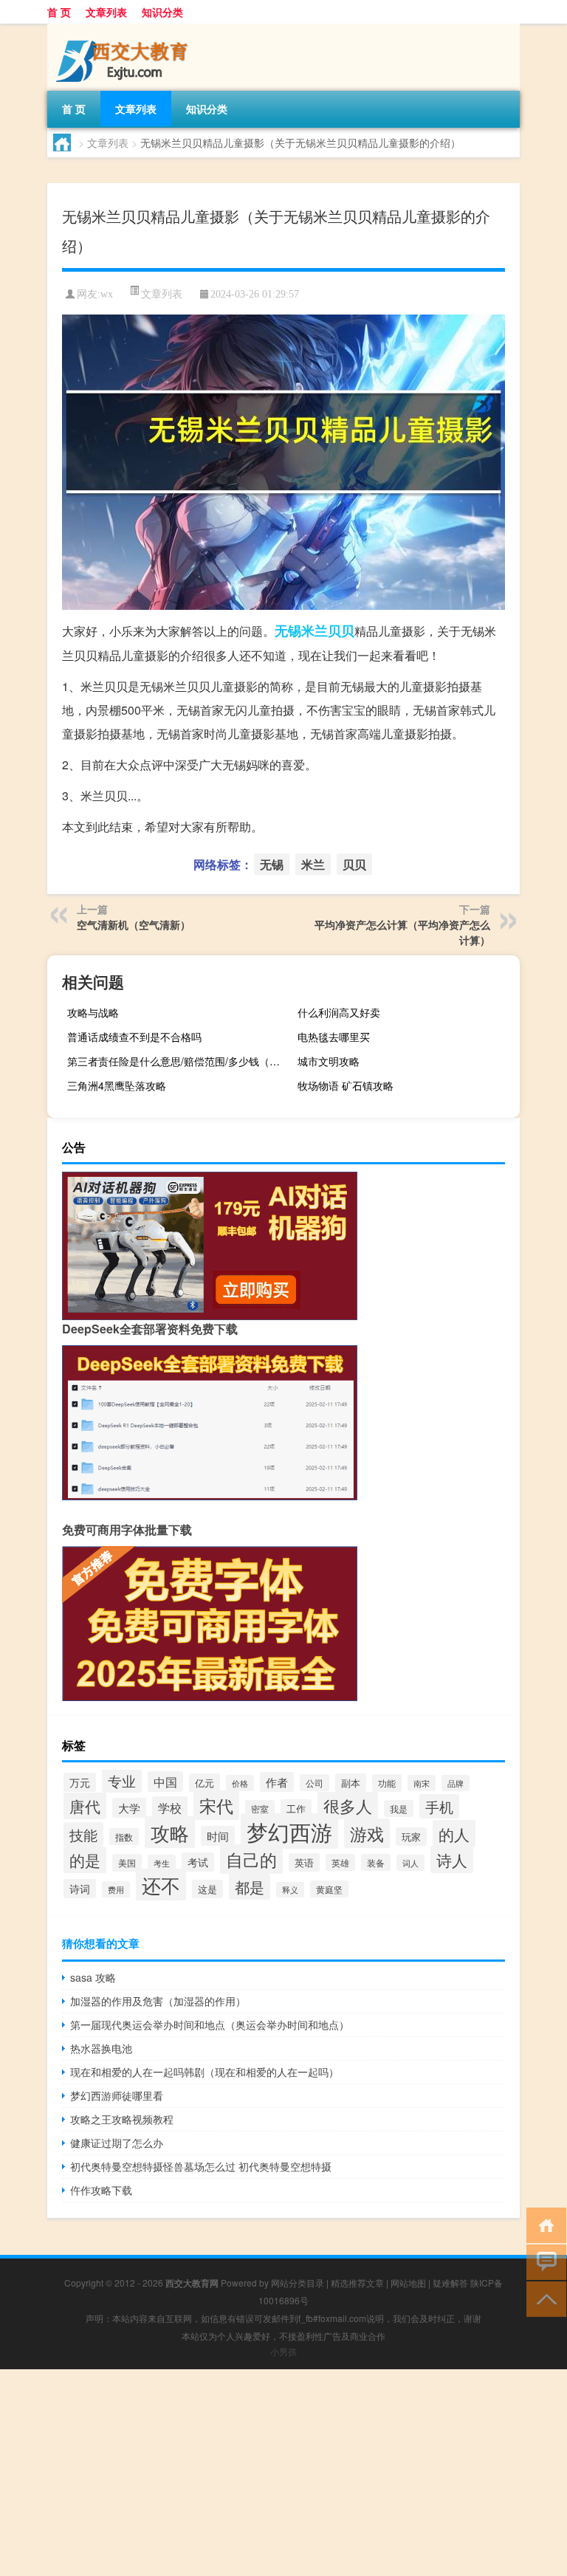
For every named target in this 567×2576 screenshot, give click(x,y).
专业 (122, 1780)
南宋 (422, 1783)
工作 (296, 1809)
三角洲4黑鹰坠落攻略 (117, 1085)
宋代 (216, 1805)
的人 (454, 1834)
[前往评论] (543, 2261)
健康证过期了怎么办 (117, 2143)
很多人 (348, 1806)
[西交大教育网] (125, 29)
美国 (127, 1863)
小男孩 (283, 2351)
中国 (165, 1782)
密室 (260, 1809)
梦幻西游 (289, 1831)
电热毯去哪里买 (334, 1037)
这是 (207, 1889)
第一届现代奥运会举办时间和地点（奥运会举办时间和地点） (210, 2024)
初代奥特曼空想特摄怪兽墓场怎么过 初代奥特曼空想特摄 (201, 2166)
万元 (80, 1782)
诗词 (80, 1889)
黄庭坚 (329, 1889)
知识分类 (162, 12)
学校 (170, 1807)
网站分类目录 (298, 2283)
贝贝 (341, 631)
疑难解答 (450, 2283)
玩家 (411, 1837)
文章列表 (106, 12)
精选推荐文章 (357, 2283)
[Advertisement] (283, 2473)
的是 (85, 1860)
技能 (83, 1834)
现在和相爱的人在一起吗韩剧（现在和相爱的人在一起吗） (205, 2072)
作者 (277, 1782)
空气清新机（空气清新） (134, 924)
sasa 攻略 (93, 1977)
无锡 (288, 631)
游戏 (367, 1833)
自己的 (251, 1859)
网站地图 (408, 2283)
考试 (198, 1862)
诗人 (452, 1859)
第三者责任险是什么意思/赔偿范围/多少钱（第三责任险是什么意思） (176, 1061)
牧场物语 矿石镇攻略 (346, 1085)
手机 (439, 1806)
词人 (410, 1863)
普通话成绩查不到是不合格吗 (134, 1037)
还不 (161, 1885)
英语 (304, 1862)
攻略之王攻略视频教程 (122, 2119)
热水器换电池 (101, 2048)
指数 (124, 1837)
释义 (290, 1890)
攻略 (170, 1832)
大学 (129, 1808)
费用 (116, 1889)
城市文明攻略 (329, 1061)
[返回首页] (543, 2224)
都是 (250, 1887)
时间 (218, 1836)
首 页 (59, 12)
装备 (376, 1862)
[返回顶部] (543, 2298)
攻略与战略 (93, 1012)
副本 (351, 1783)
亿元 (205, 1783)
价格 (240, 1783)
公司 (315, 1783)
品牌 (456, 1783)
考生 (162, 1863)
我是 (399, 1809)
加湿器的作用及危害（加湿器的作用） (158, 2001)
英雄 (340, 1862)
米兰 (315, 631)
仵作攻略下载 (101, 2190)
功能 (387, 1783)
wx (107, 294)
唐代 (85, 1806)
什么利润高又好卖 (339, 1012)
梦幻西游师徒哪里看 (117, 2095)
